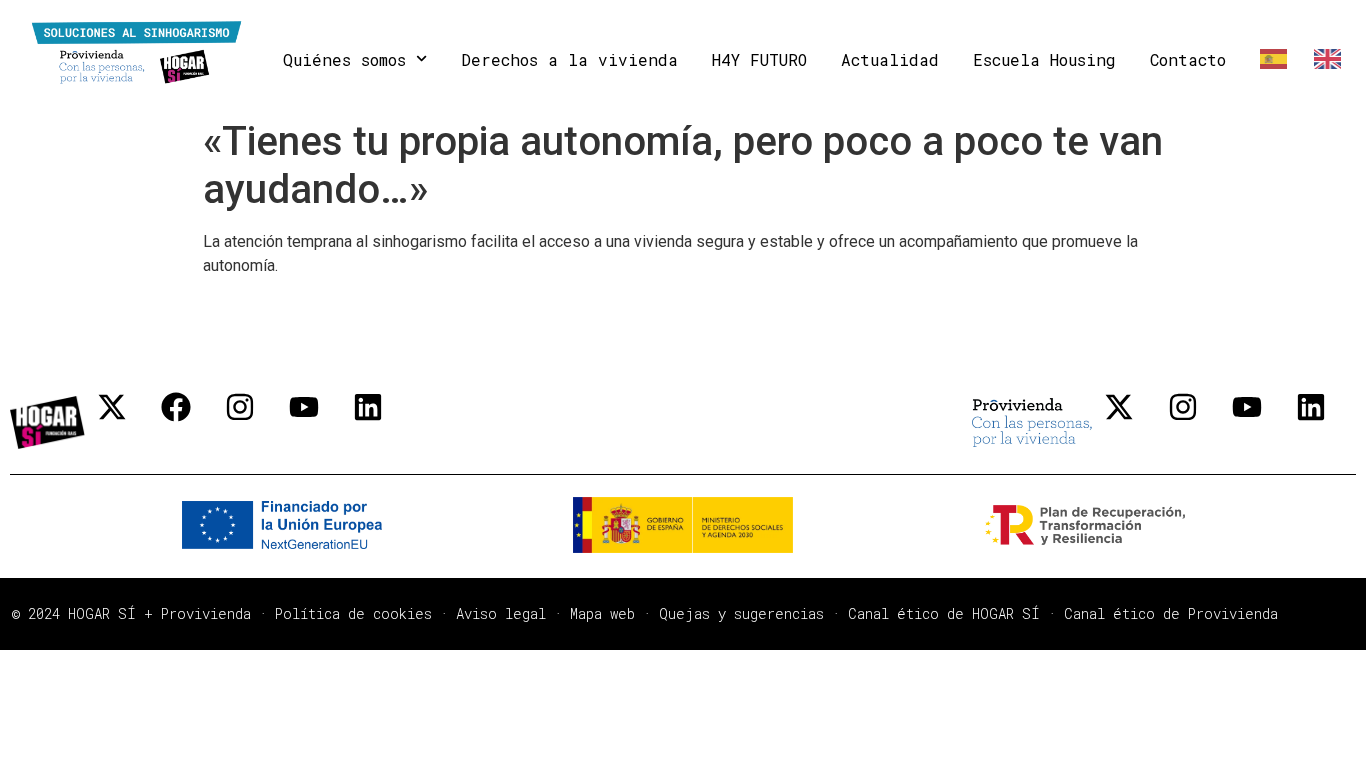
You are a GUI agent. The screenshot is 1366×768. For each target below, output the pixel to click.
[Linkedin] (383, 422)
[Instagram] (255, 422)
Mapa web (602, 613)
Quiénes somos (344, 59)
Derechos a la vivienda (569, 59)
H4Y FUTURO (759, 59)
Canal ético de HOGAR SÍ (944, 613)
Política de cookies (353, 613)
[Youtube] (319, 422)
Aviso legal (501, 613)
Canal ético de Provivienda (1171, 613)
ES (1270, 59)
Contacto (1188, 59)
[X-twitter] (127, 422)
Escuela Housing (1044, 59)
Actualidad (890, 59)
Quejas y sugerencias (741, 613)
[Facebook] (191, 422)
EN (1323, 59)
